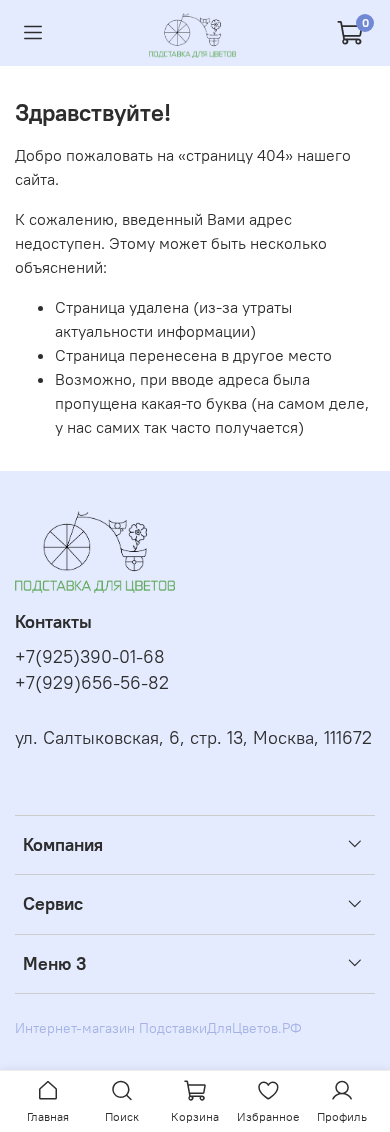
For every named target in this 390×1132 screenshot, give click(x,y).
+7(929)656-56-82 (92, 683)
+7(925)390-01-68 (90, 657)
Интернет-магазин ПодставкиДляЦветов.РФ (158, 1028)
